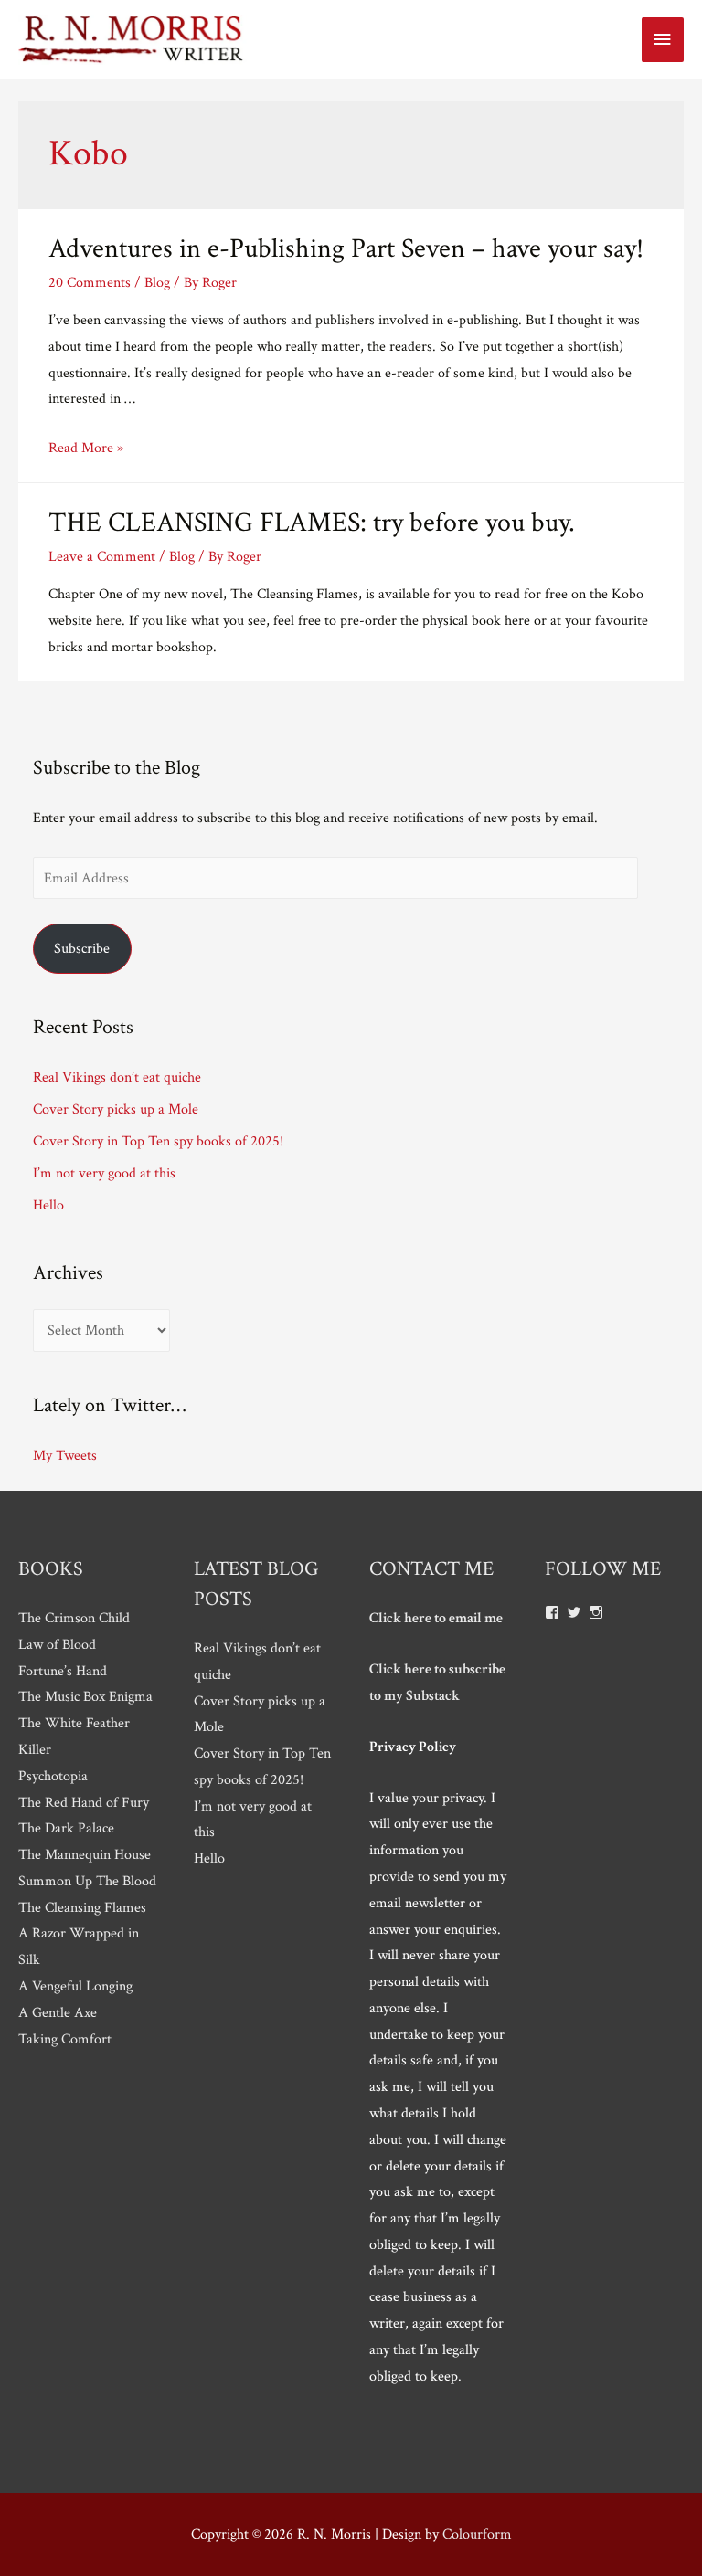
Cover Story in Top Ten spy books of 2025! (158, 1141)
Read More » (86, 448)
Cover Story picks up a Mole (116, 1109)
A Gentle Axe (58, 2012)
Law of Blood (57, 1644)
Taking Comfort (65, 2039)
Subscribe (82, 948)
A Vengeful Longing (75, 1986)
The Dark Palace (66, 1828)
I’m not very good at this (104, 1173)
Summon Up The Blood (87, 1881)
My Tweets (65, 1455)
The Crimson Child (74, 1618)
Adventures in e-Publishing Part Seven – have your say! (346, 249)
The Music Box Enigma (85, 1696)
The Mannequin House (85, 1854)
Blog (157, 282)
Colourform (477, 2534)
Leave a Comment (102, 556)
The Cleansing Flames (82, 1907)
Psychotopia (53, 1776)
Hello (48, 1205)
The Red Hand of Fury (84, 1802)
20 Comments (90, 282)
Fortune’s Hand (63, 1671)
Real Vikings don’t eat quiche (117, 1077)
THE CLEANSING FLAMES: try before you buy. (312, 523)
